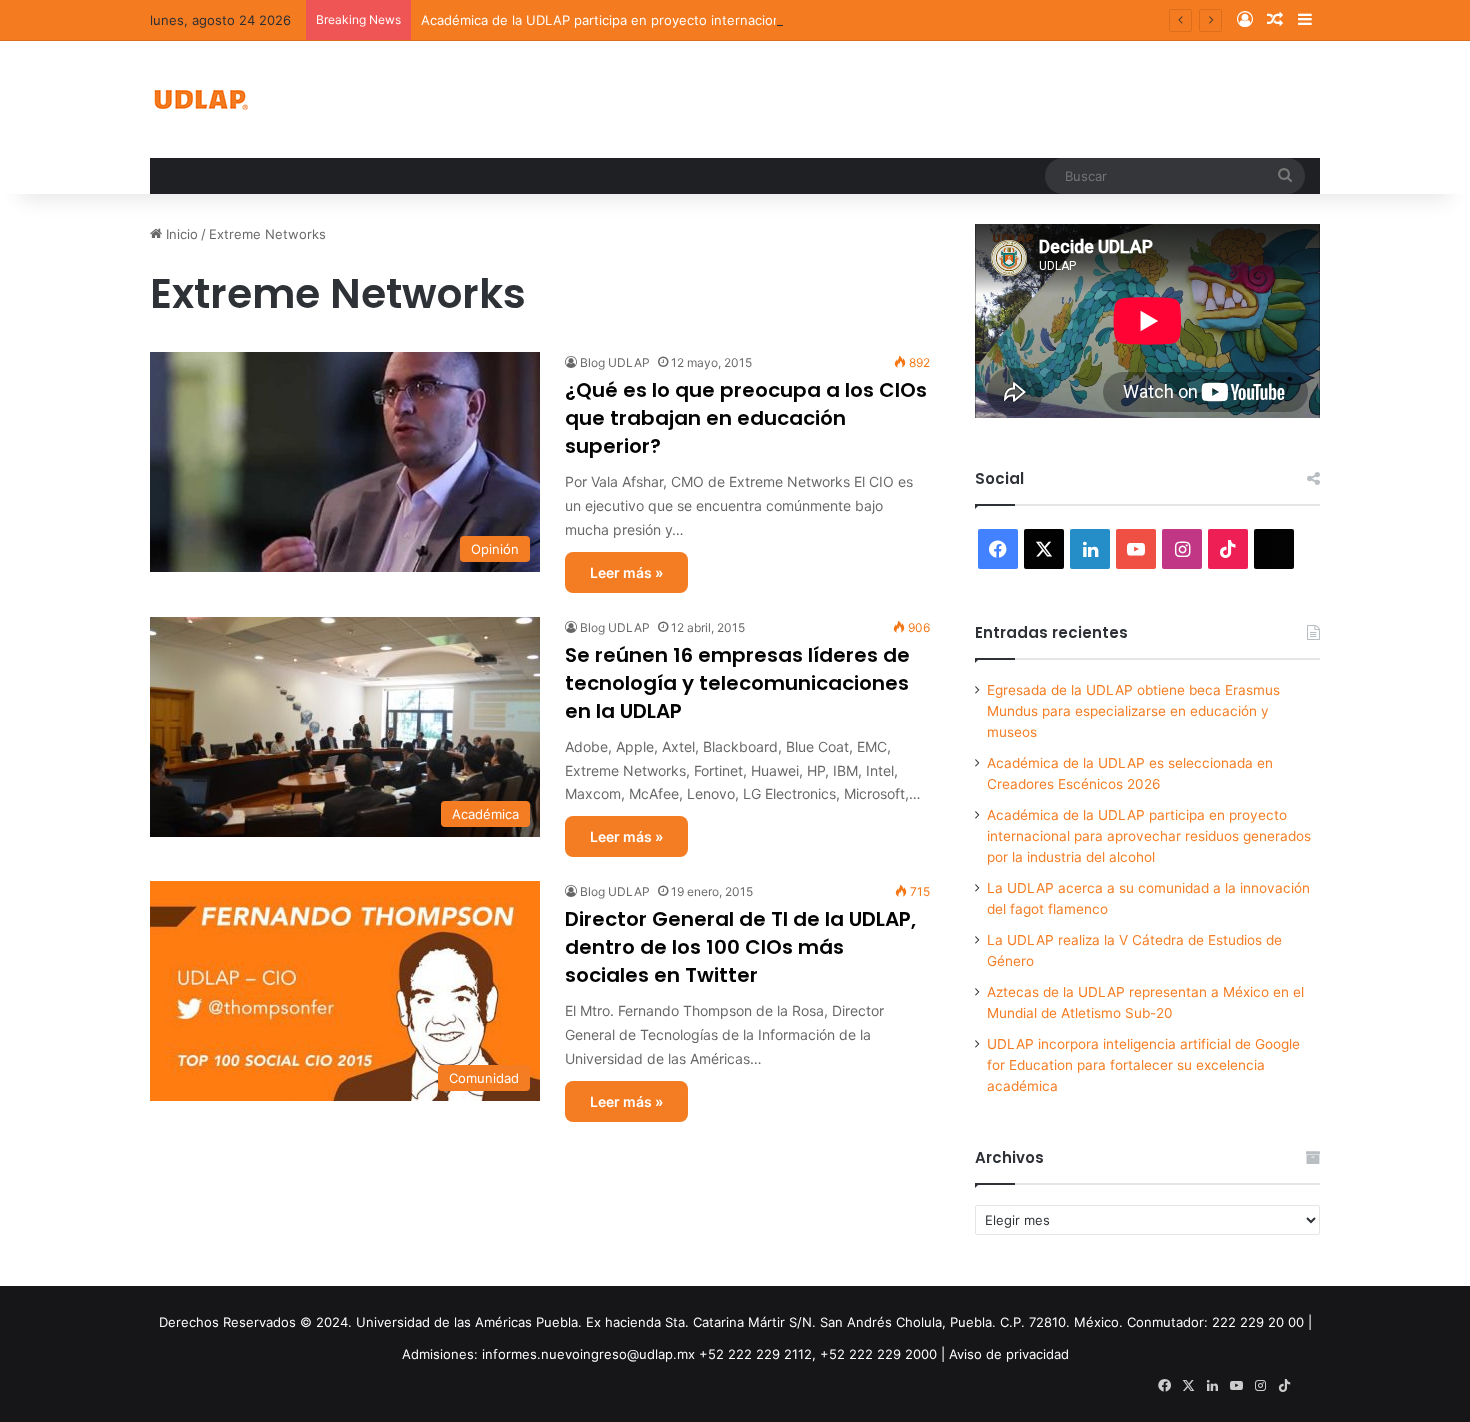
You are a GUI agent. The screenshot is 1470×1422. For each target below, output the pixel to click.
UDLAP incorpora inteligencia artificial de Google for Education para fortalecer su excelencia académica (1143, 1065)
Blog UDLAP (615, 362)
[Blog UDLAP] (200, 99)
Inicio (180, 234)
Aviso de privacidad (1009, 1354)
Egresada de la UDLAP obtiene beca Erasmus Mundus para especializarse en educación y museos (1133, 711)
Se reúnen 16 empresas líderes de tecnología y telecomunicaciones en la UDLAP (737, 683)
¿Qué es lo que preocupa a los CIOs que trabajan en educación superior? (746, 418)
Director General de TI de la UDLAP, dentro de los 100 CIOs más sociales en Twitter (740, 947)
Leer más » (626, 572)
